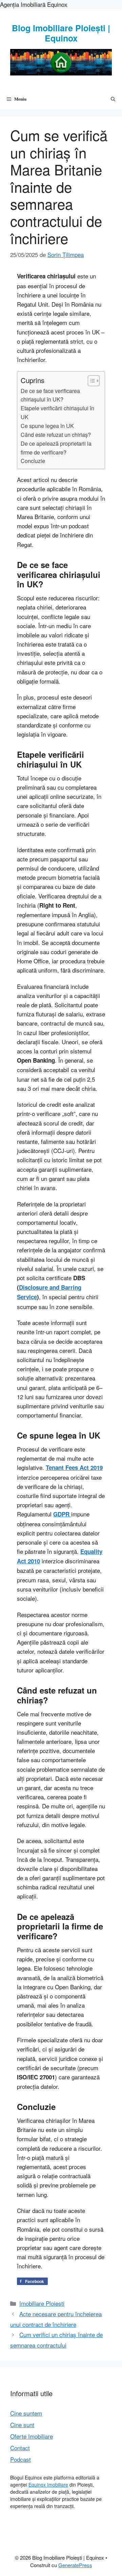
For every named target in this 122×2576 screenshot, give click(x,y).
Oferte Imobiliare (32, 2436)
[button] (113, 99)
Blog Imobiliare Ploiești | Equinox (61, 33)
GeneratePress (75, 2565)
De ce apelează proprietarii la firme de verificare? (56, 448)
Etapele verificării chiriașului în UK (57, 412)
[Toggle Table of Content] (90, 381)
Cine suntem (26, 2413)
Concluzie (33, 461)
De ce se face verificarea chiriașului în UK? (50, 395)
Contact (20, 2448)
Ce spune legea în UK (47, 426)
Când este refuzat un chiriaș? (56, 434)
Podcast (21, 2459)
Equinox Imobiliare (48, 2485)
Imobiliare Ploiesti (42, 2303)
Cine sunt (22, 2425)
